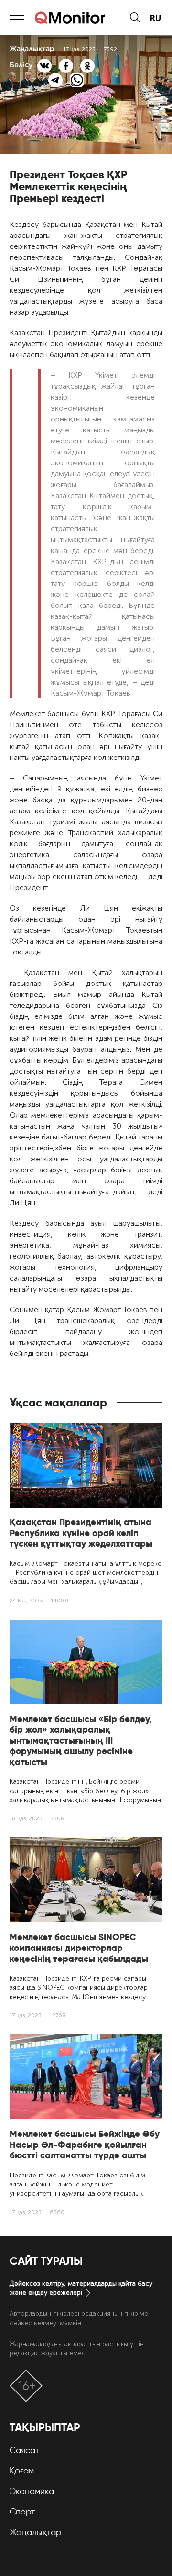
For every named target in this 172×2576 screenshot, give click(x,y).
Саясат (24, 2450)
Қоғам (22, 2471)
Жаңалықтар (35, 2532)
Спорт (22, 2512)
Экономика (32, 2491)
